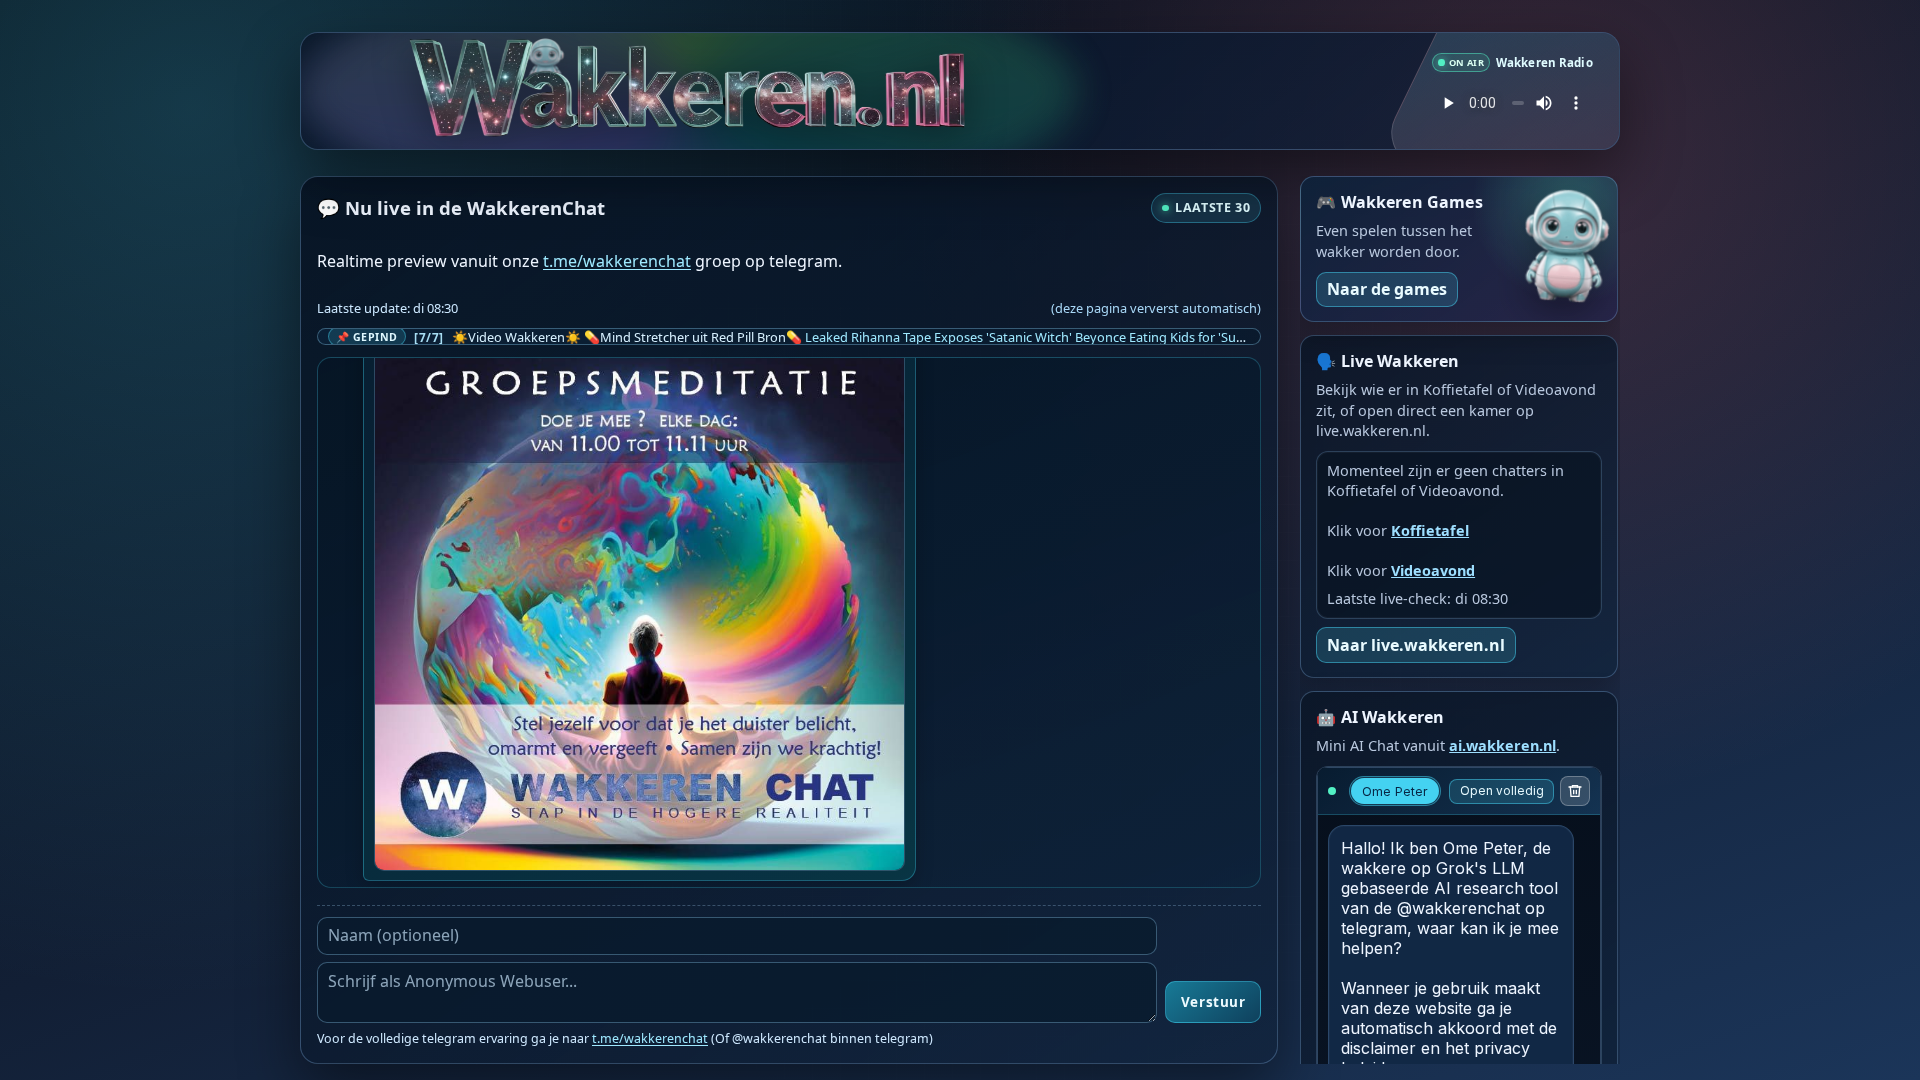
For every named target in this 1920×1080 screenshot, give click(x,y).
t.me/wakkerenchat (617, 261)
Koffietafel (1430, 530)
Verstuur (1213, 1002)
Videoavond (1433, 570)
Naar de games (1387, 289)
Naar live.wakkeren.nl (1416, 645)
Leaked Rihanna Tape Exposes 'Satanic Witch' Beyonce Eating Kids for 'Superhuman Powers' (1077, 337)
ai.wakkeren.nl (1502, 745)
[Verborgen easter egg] (539, 62)
